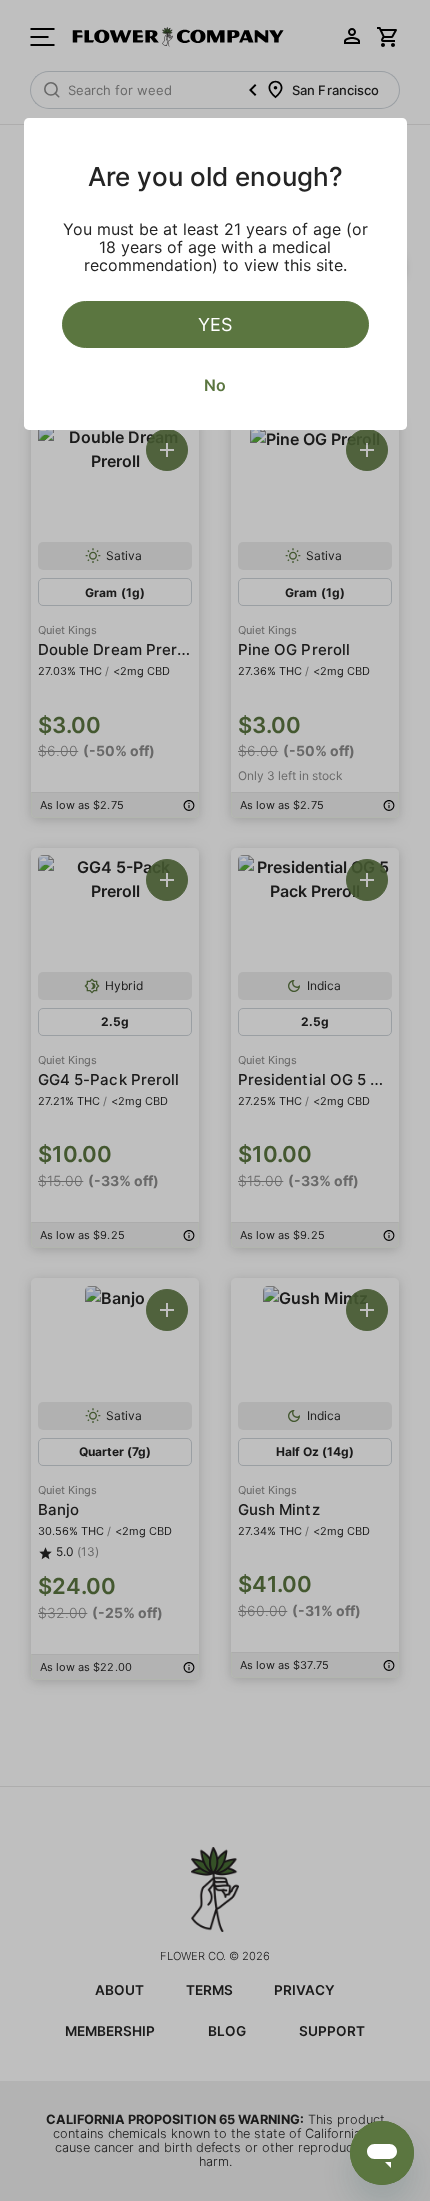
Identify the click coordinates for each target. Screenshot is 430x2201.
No (215, 385)
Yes (215, 324)
